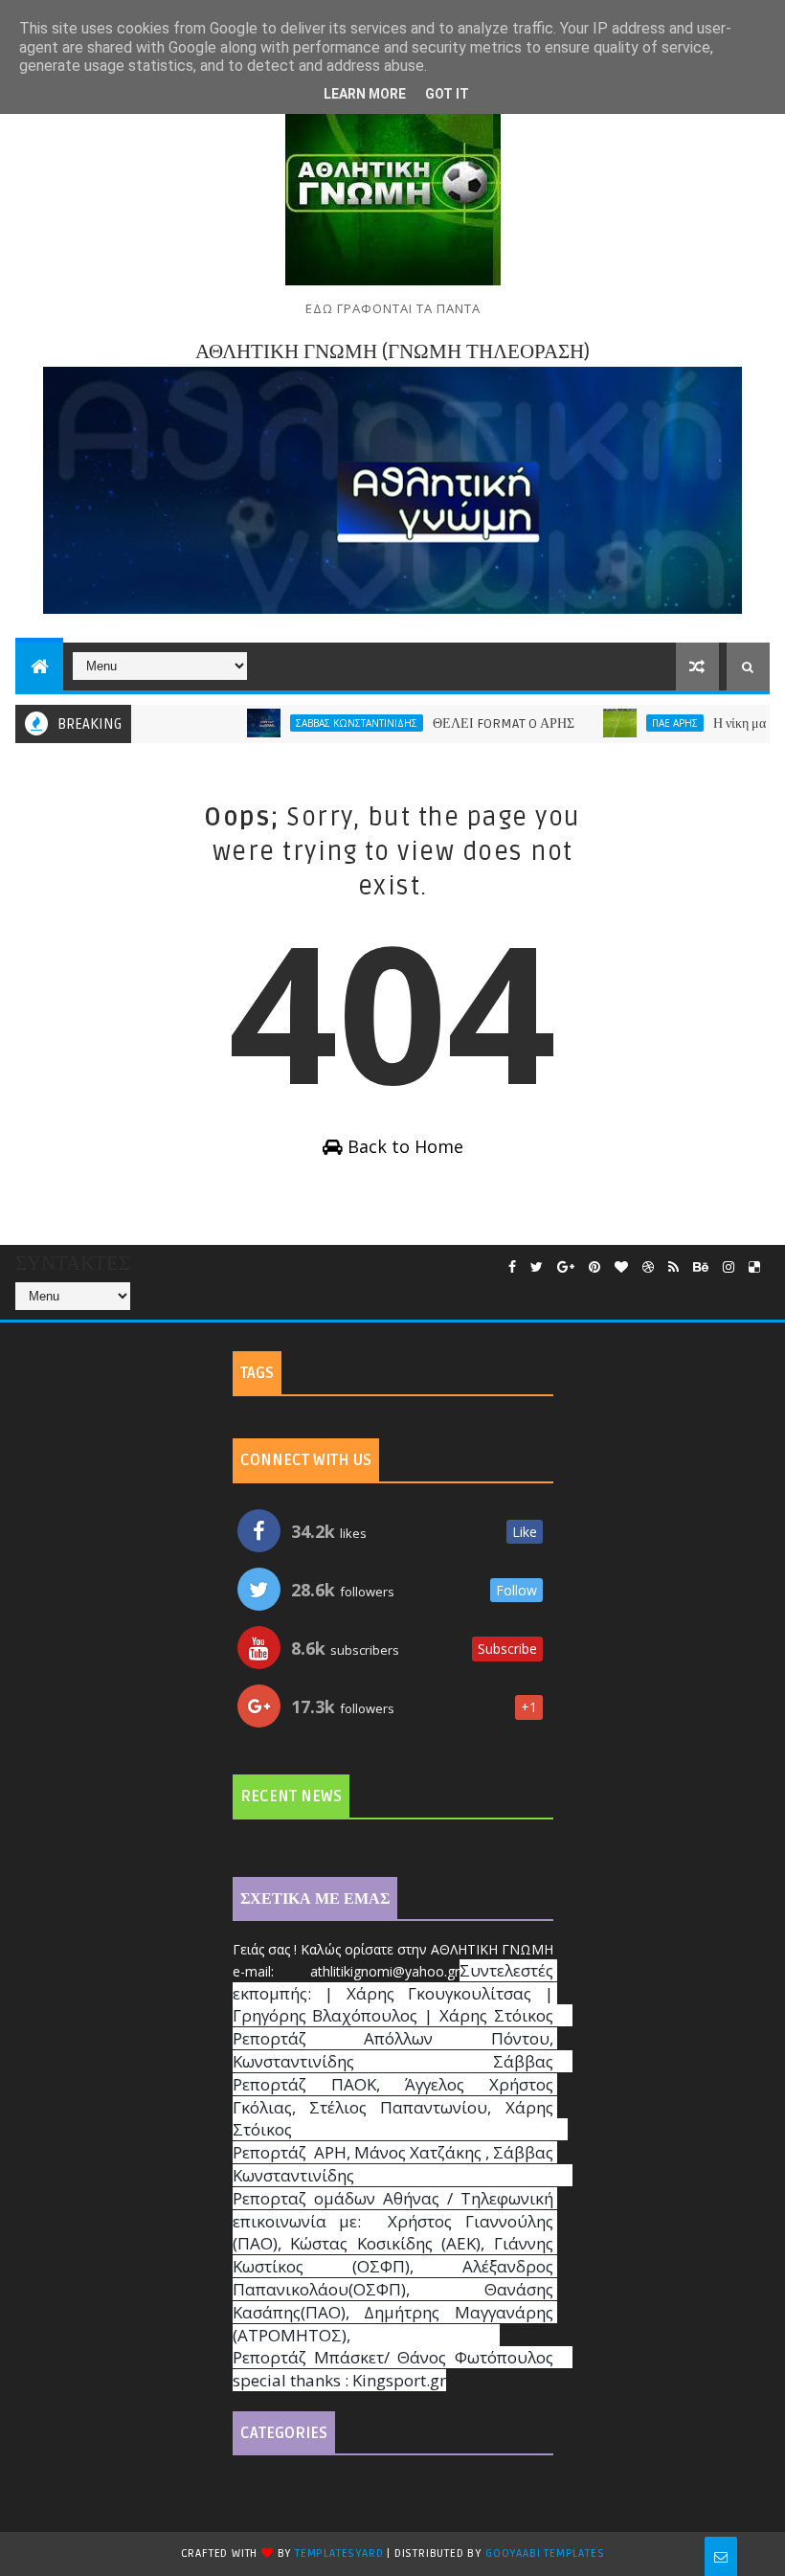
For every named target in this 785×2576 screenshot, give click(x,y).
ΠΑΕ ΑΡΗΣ (640, 723)
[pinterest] (594, 1267)
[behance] (701, 1267)
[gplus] (566, 1267)
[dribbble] (648, 1267)
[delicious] (754, 1267)
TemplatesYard (339, 2553)
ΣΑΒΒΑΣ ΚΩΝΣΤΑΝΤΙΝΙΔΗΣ (322, 723)
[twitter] (537, 1267)
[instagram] (729, 1267)
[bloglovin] (621, 1267)
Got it (447, 94)
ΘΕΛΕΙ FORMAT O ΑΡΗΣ (469, 723)
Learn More (365, 94)
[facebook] (512, 1267)
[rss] (673, 1267)
